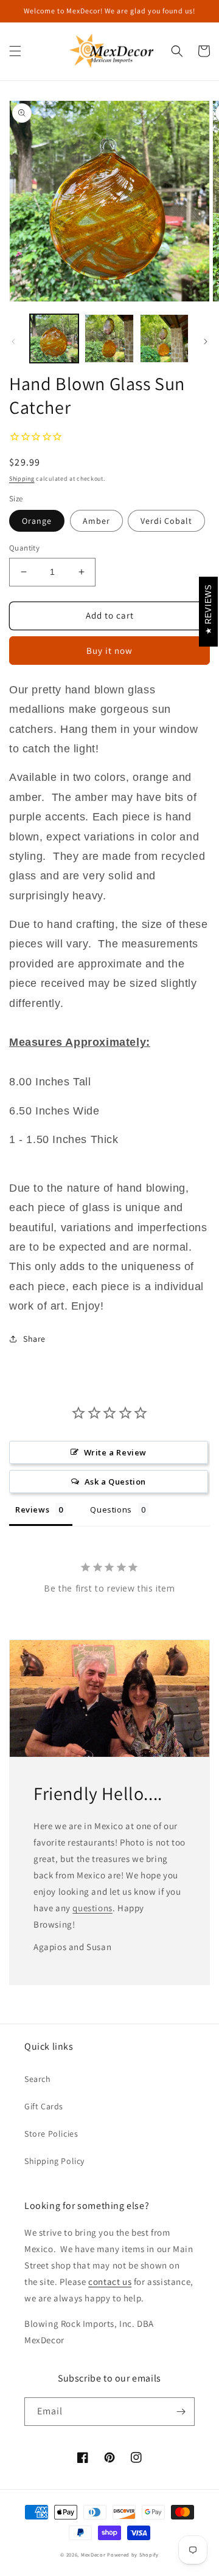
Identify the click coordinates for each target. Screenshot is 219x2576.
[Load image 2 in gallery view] (109, 338)
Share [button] (34, 1339)
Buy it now (109, 651)
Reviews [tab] (32, 1510)
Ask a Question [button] (115, 1482)
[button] (15, 51)
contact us (110, 2282)
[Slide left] (13, 342)
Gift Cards (44, 2106)
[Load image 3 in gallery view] (164, 338)
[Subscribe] (181, 2412)
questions (92, 1908)
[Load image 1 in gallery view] (54, 338)
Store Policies (51, 2134)
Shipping (22, 479)
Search (38, 2079)
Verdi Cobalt (166, 521)
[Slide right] (206, 342)
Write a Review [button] (115, 1452)
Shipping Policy (54, 2161)
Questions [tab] (111, 1510)
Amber (96, 521)
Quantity (24, 548)
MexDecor (93, 2554)
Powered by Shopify (133, 2554)
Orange (37, 521)
